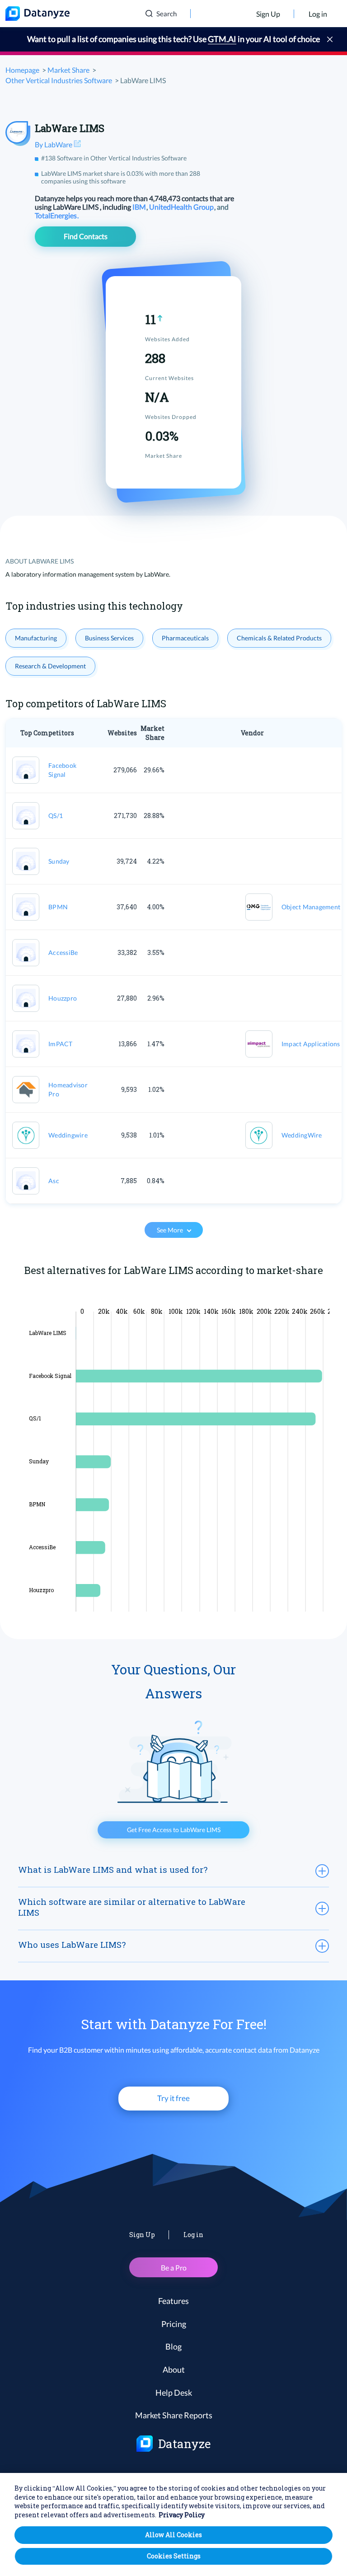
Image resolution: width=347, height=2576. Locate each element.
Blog (173, 2346)
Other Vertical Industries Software (59, 80)
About (174, 2369)
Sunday (59, 861)
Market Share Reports (174, 2415)
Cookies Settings (174, 2556)
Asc (54, 1181)
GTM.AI (222, 39)
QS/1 (56, 816)
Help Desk (174, 2393)
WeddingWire (302, 1135)
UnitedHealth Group (182, 207)
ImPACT (61, 1044)
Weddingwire (68, 1135)
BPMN (58, 907)
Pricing (174, 2324)
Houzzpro (63, 998)
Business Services (109, 638)
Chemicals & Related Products (279, 638)
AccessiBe (63, 952)
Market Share (68, 70)
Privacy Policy (182, 2515)
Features (173, 2301)
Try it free (173, 2098)
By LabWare (54, 144)
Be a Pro (174, 2268)
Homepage (22, 70)
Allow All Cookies (173, 2535)
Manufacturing (36, 638)
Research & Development (50, 666)
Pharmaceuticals (185, 638)
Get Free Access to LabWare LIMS (174, 1830)
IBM (140, 207)
